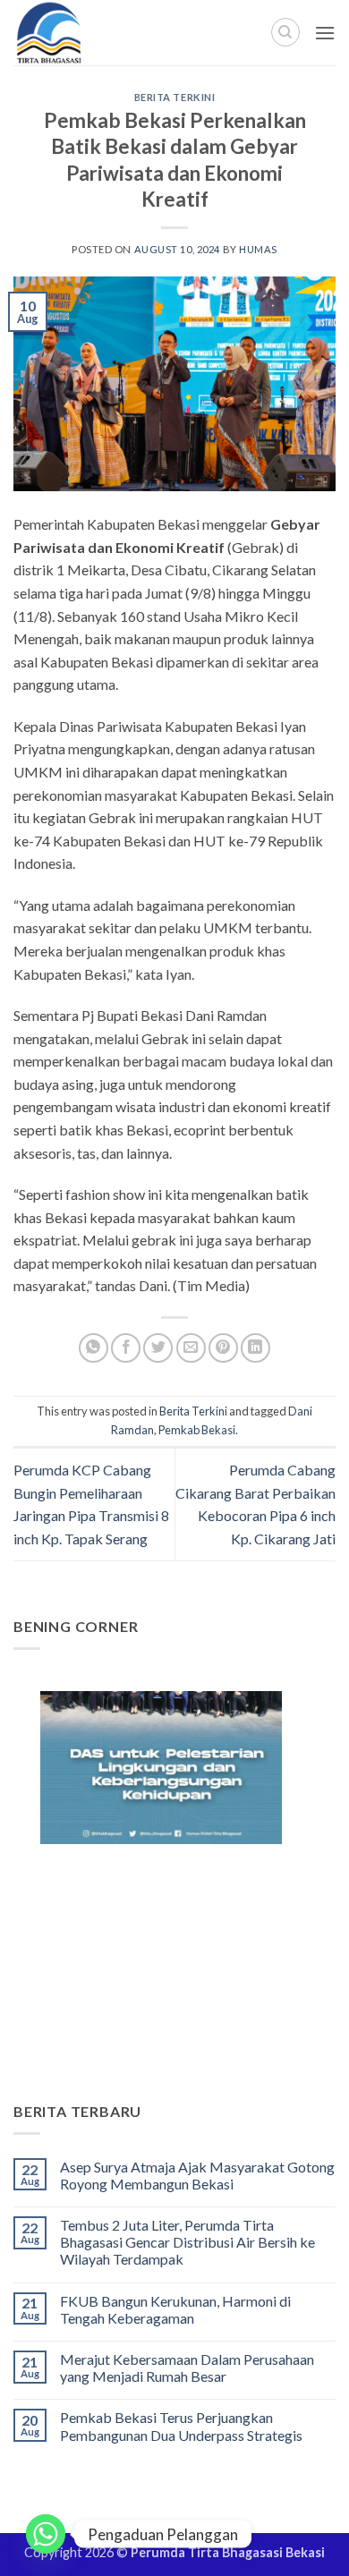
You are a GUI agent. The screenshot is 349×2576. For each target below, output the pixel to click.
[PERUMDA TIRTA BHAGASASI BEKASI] (89, 33)
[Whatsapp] (46, 2534)
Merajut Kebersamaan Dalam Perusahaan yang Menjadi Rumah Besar (187, 2368)
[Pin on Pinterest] (223, 1348)
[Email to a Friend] (191, 1348)
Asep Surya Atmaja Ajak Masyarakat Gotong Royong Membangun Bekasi (197, 2175)
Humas (258, 249)
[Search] (285, 32)
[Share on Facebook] (126, 1348)
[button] (325, 33)
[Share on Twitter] (158, 1348)
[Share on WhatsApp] (94, 1348)
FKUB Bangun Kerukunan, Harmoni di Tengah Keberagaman (175, 2309)
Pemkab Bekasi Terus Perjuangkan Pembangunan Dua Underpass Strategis (181, 2426)
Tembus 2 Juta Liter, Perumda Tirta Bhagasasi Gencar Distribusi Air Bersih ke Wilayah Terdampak (187, 2242)
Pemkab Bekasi (197, 1430)
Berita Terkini (175, 97)
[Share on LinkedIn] (255, 1348)
